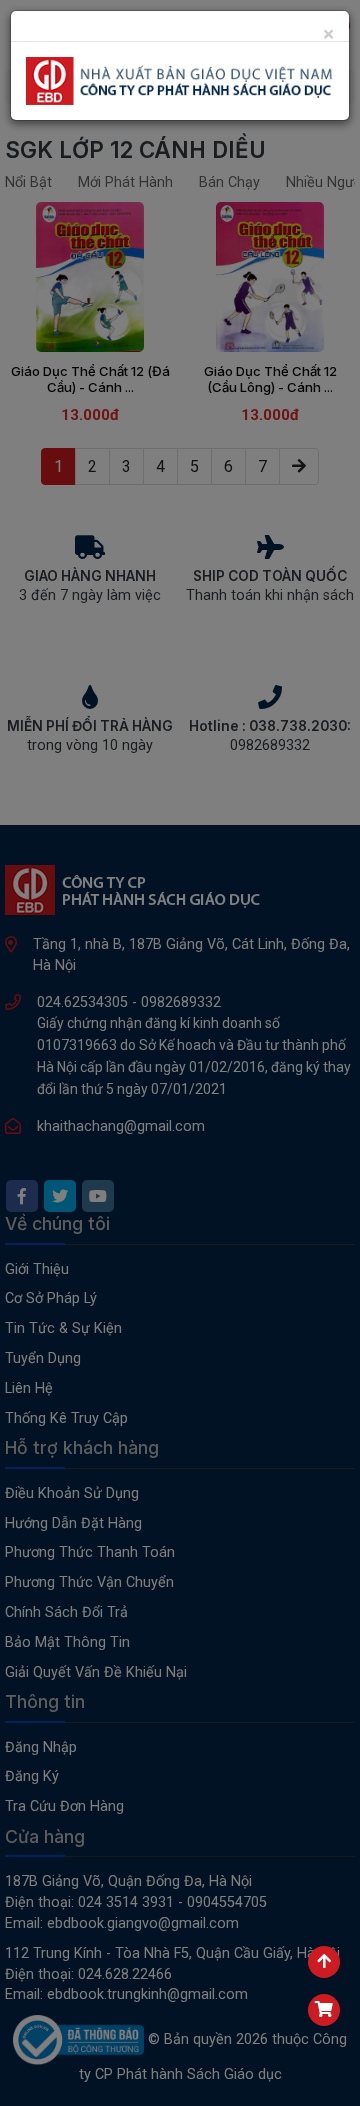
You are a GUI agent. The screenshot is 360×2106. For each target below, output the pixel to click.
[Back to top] (324, 1962)
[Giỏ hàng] (324, 2010)
